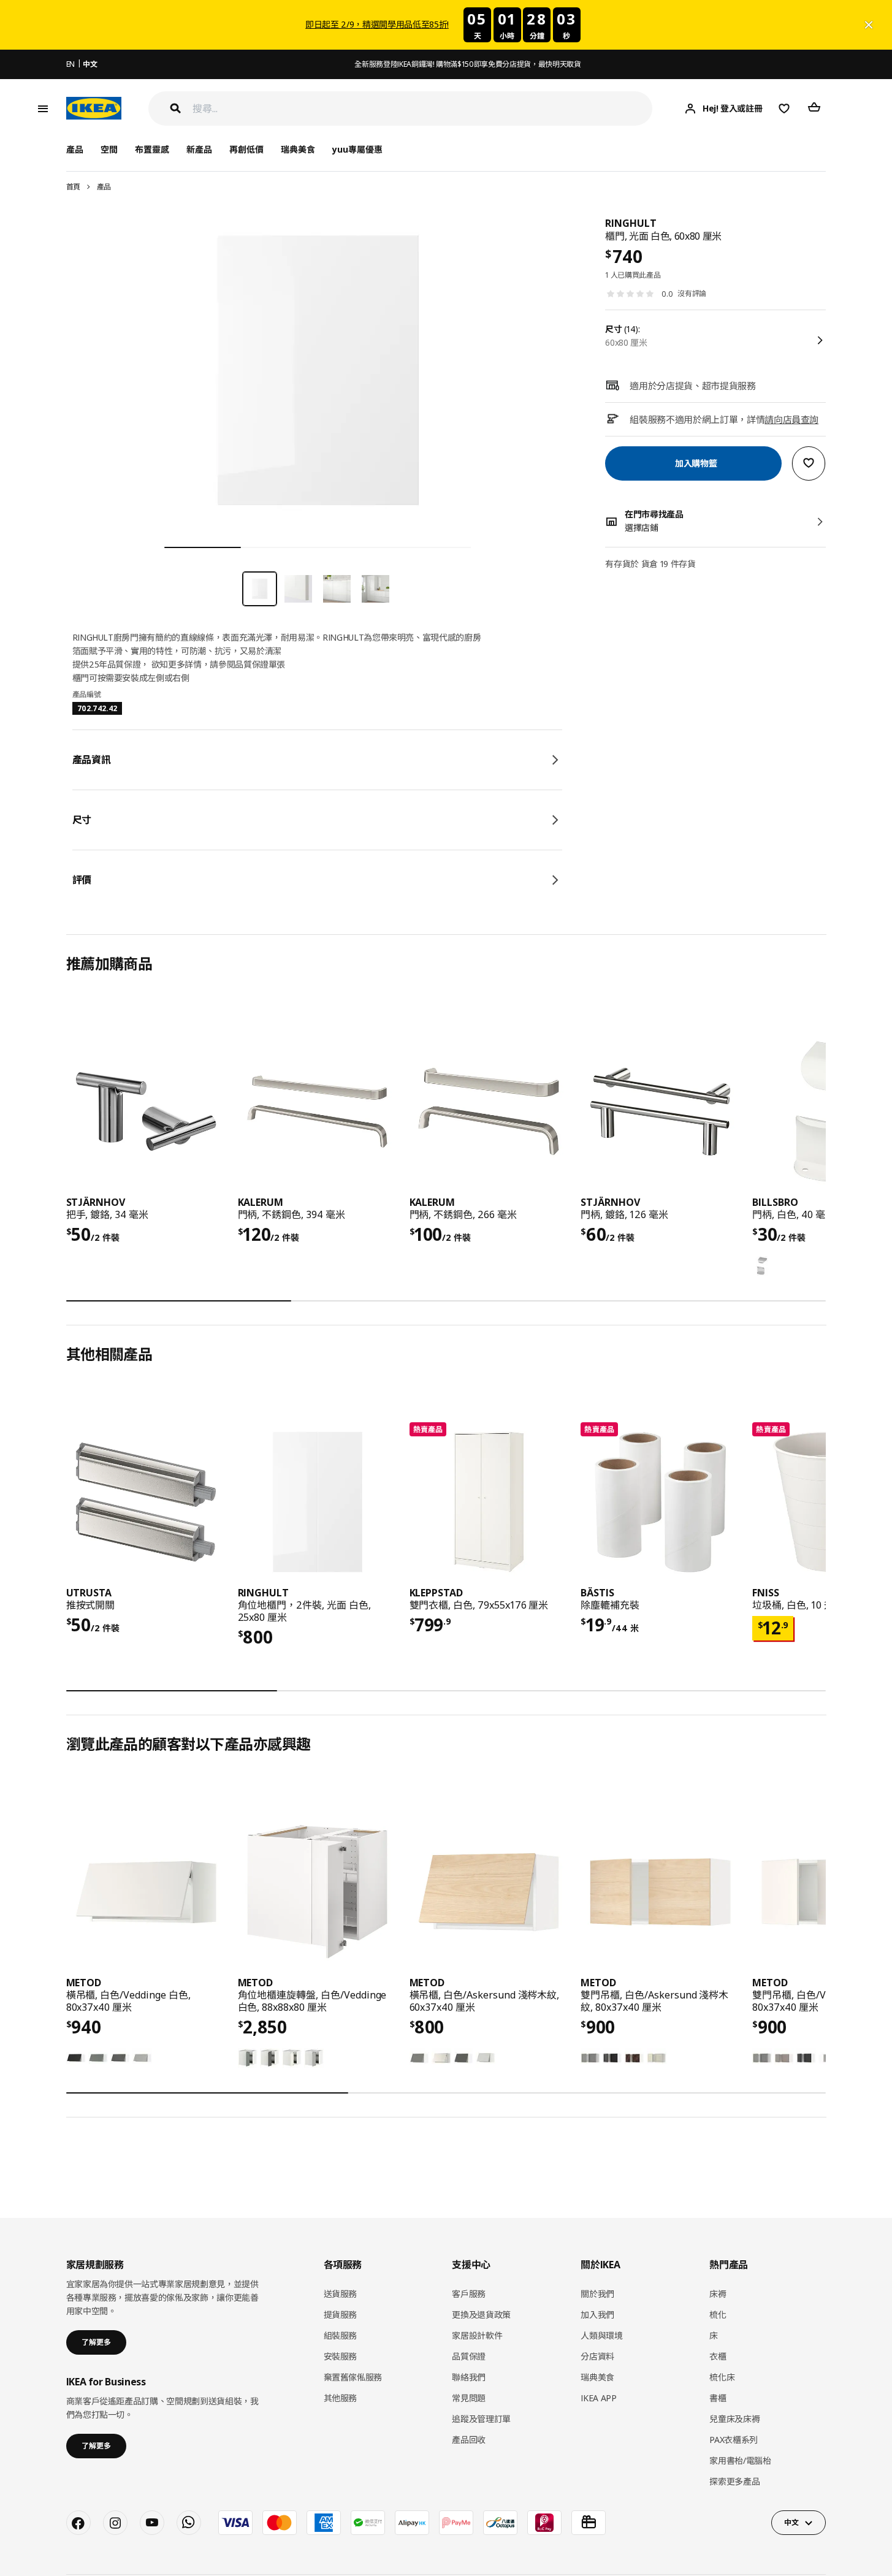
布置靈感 (152, 149)
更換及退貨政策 (481, 2315)
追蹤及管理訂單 (481, 2419)
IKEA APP (598, 2398)
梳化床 (722, 2377)
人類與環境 (601, 2335)
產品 (104, 187)
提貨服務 (341, 2315)
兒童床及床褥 (734, 2419)
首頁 (73, 187)
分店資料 (597, 2356)
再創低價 (246, 149)
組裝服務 (341, 2335)
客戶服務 (469, 2294)
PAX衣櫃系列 (734, 2440)
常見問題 (469, 2398)
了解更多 (96, 2342)
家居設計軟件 (477, 2335)
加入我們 (597, 2315)
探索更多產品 (734, 2481)
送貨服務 (341, 2294)
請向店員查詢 (791, 419)
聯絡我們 (469, 2377)
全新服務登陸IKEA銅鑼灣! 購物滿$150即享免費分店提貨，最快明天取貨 (467, 64)
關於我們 (597, 2294)
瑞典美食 (298, 149)
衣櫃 (718, 2356)
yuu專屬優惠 (357, 149)
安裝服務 (341, 2356)
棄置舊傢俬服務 (353, 2377)
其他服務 (341, 2398)
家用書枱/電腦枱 (740, 2460)
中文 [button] (791, 2522)
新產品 (199, 149)
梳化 (718, 2315)
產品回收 (469, 2440)
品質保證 (469, 2356)
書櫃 (718, 2398)
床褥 (718, 2294)
